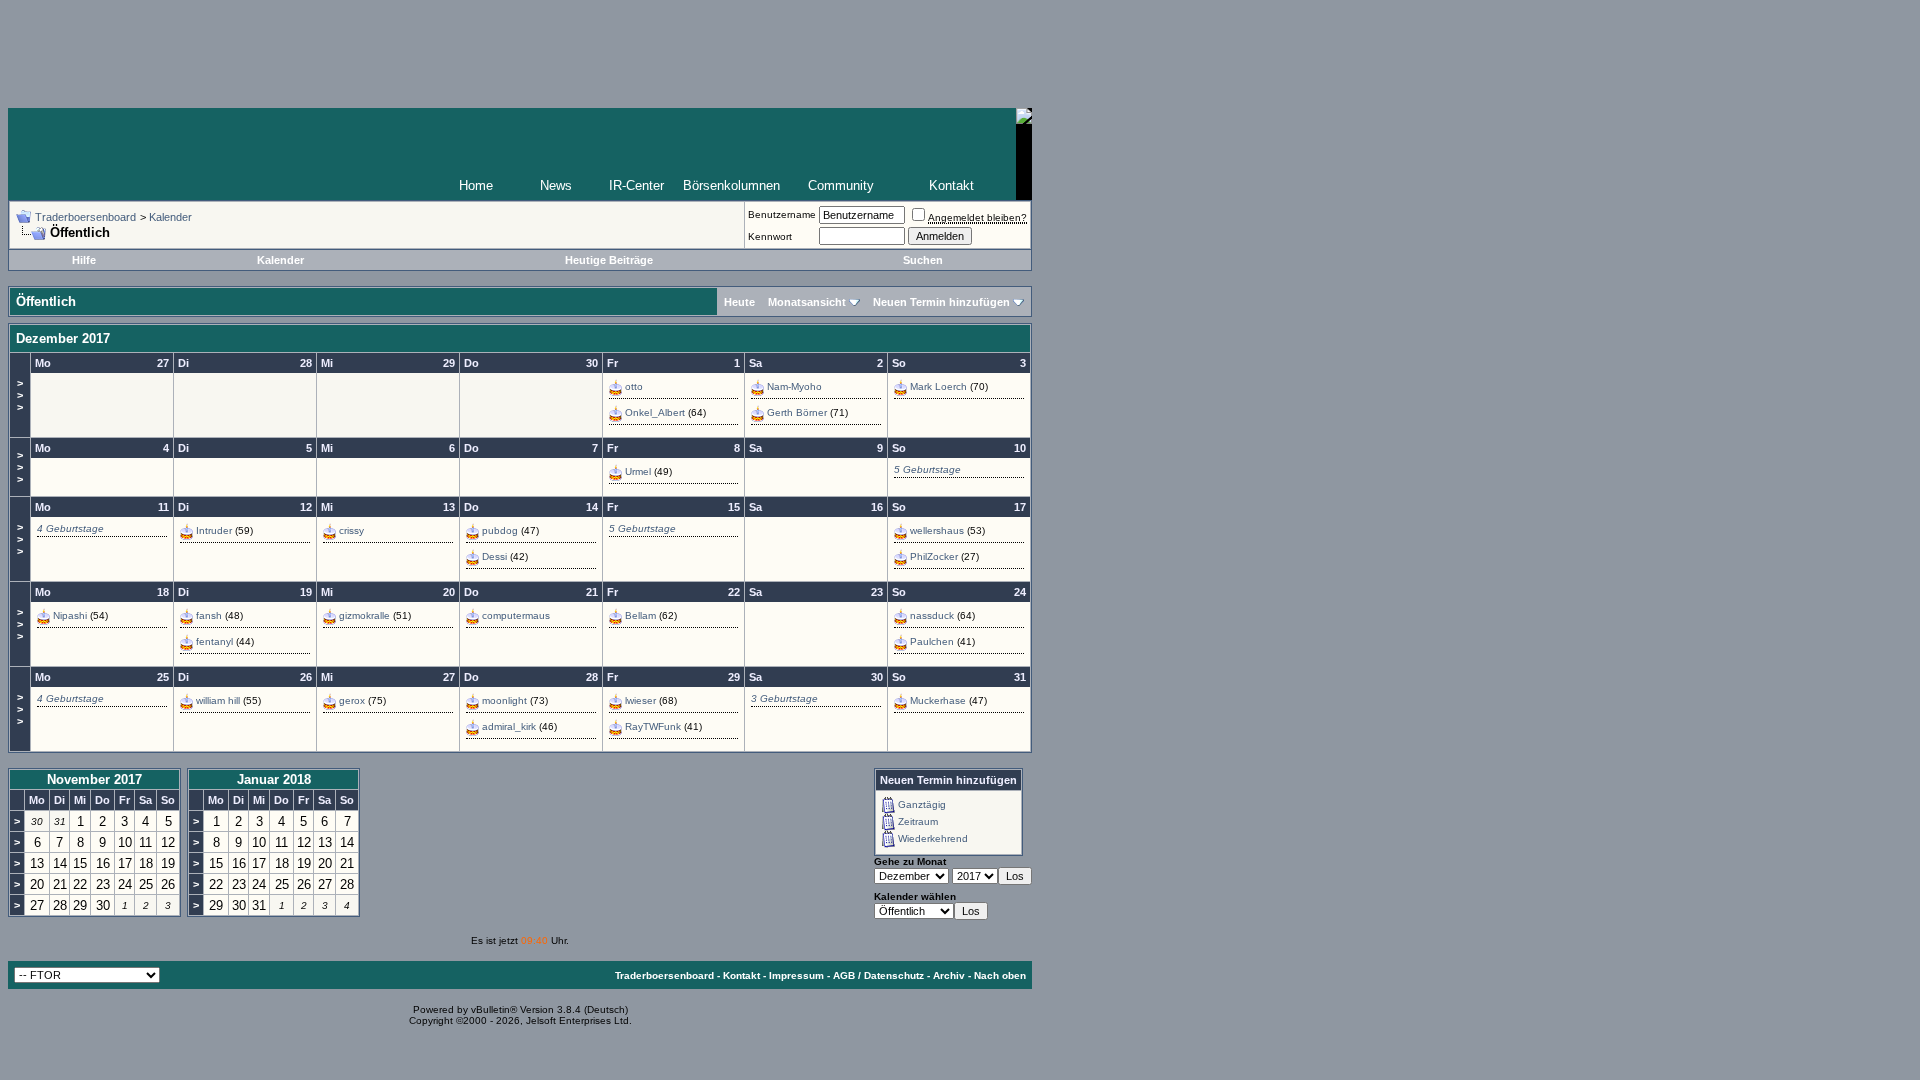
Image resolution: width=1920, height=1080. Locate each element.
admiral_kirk (509, 726)
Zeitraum (918, 821)
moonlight (504, 700)
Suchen (923, 260)
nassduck (932, 615)
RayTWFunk (653, 726)
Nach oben (1000, 975)
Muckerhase (938, 700)
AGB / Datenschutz (878, 975)
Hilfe (84, 260)
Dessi (494, 556)
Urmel (638, 471)
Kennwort (770, 236)
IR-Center (636, 185)
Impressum (796, 975)
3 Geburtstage (784, 698)
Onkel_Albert (655, 412)
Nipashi (70, 615)
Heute (739, 302)
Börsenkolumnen (731, 185)
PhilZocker (934, 556)
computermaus (516, 615)
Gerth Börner (797, 412)
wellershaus (937, 530)
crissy (351, 530)
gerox (352, 700)
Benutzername (782, 214)
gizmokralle (364, 615)
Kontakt (951, 185)
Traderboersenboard (85, 217)
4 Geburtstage (70, 528)
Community (841, 185)
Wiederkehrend (933, 838)
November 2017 (94, 779)
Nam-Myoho (794, 386)
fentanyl (214, 641)
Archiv (949, 975)
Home (476, 185)
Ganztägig (922, 804)
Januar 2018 (274, 779)
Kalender (170, 217)
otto (634, 386)
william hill (218, 700)
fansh (209, 615)
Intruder (214, 530)
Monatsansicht (807, 302)
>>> (20, 395)
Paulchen (932, 641)
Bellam (640, 615)
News (556, 185)
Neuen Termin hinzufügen (941, 302)
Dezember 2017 (63, 338)
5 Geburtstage (927, 469)
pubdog (500, 530)
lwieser (640, 700)
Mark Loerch (938, 386)
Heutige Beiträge (609, 260)
